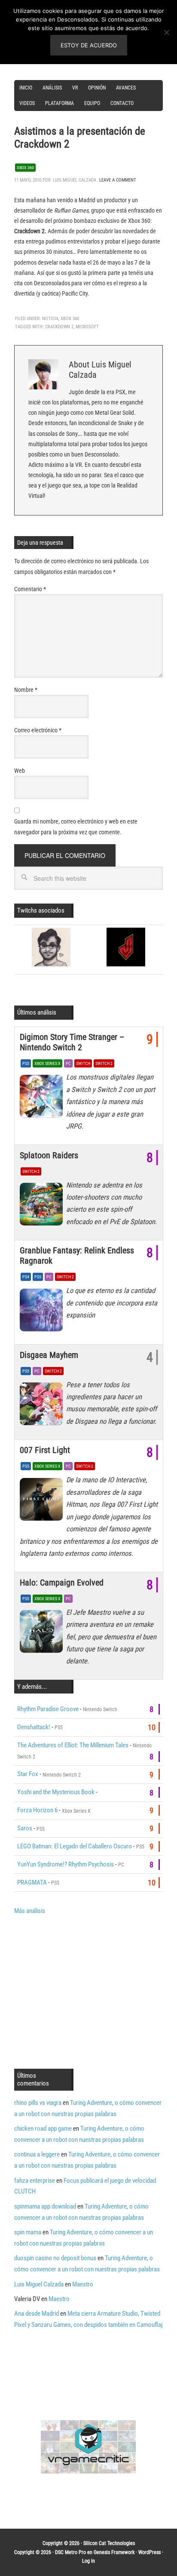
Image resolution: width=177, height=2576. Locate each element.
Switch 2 (104, 1063)
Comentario (30, 589)
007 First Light (45, 1450)
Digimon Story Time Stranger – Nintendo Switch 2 (72, 1042)
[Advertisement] (86, 1991)
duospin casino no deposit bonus (55, 2258)
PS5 (26, 1063)
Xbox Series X (47, 1063)
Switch (83, 1063)
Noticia (50, 319)
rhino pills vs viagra (38, 2103)
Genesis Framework (114, 2552)
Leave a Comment (118, 180)
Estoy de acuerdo (89, 45)
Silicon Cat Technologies (109, 2543)
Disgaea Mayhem (49, 1355)
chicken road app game (43, 2129)
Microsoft (87, 327)
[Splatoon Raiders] (43, 1206)
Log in (88, 2561)
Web (20, 771)
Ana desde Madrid (37, 2314)
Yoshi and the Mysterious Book (56, 1792)
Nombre (26, 690)
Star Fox (28, 1774)
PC (68, 1063)
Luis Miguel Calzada (39, 2284)
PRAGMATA (32, 1882)
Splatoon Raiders (49, 1155)
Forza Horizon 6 (37, 1810)
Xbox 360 (25, 168)
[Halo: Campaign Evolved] (43, 1634)
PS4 (26, 1277)
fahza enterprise (35, 2181)
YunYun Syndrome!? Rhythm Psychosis (66, 1864)
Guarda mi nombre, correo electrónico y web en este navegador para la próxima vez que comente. (76, 827)
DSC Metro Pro (70, 2552)
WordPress (150, 2552)
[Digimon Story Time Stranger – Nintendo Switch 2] (43, 1098)
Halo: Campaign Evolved (62, 1583)
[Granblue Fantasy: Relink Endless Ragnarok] (43, 1312)
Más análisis (30, 1911)
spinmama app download (45, 2206)
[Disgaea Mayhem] (43, 1406)
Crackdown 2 (59, 327)
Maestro (83, 2284)
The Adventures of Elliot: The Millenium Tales (73, 1745)
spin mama (28, 2232)
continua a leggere (37, 2154)
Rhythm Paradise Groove (48, 1709)
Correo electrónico (38, 730)
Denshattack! (34, 1727)
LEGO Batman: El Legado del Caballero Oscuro (75, 1846)
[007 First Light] (43, 1501)
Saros (25, 1828)
